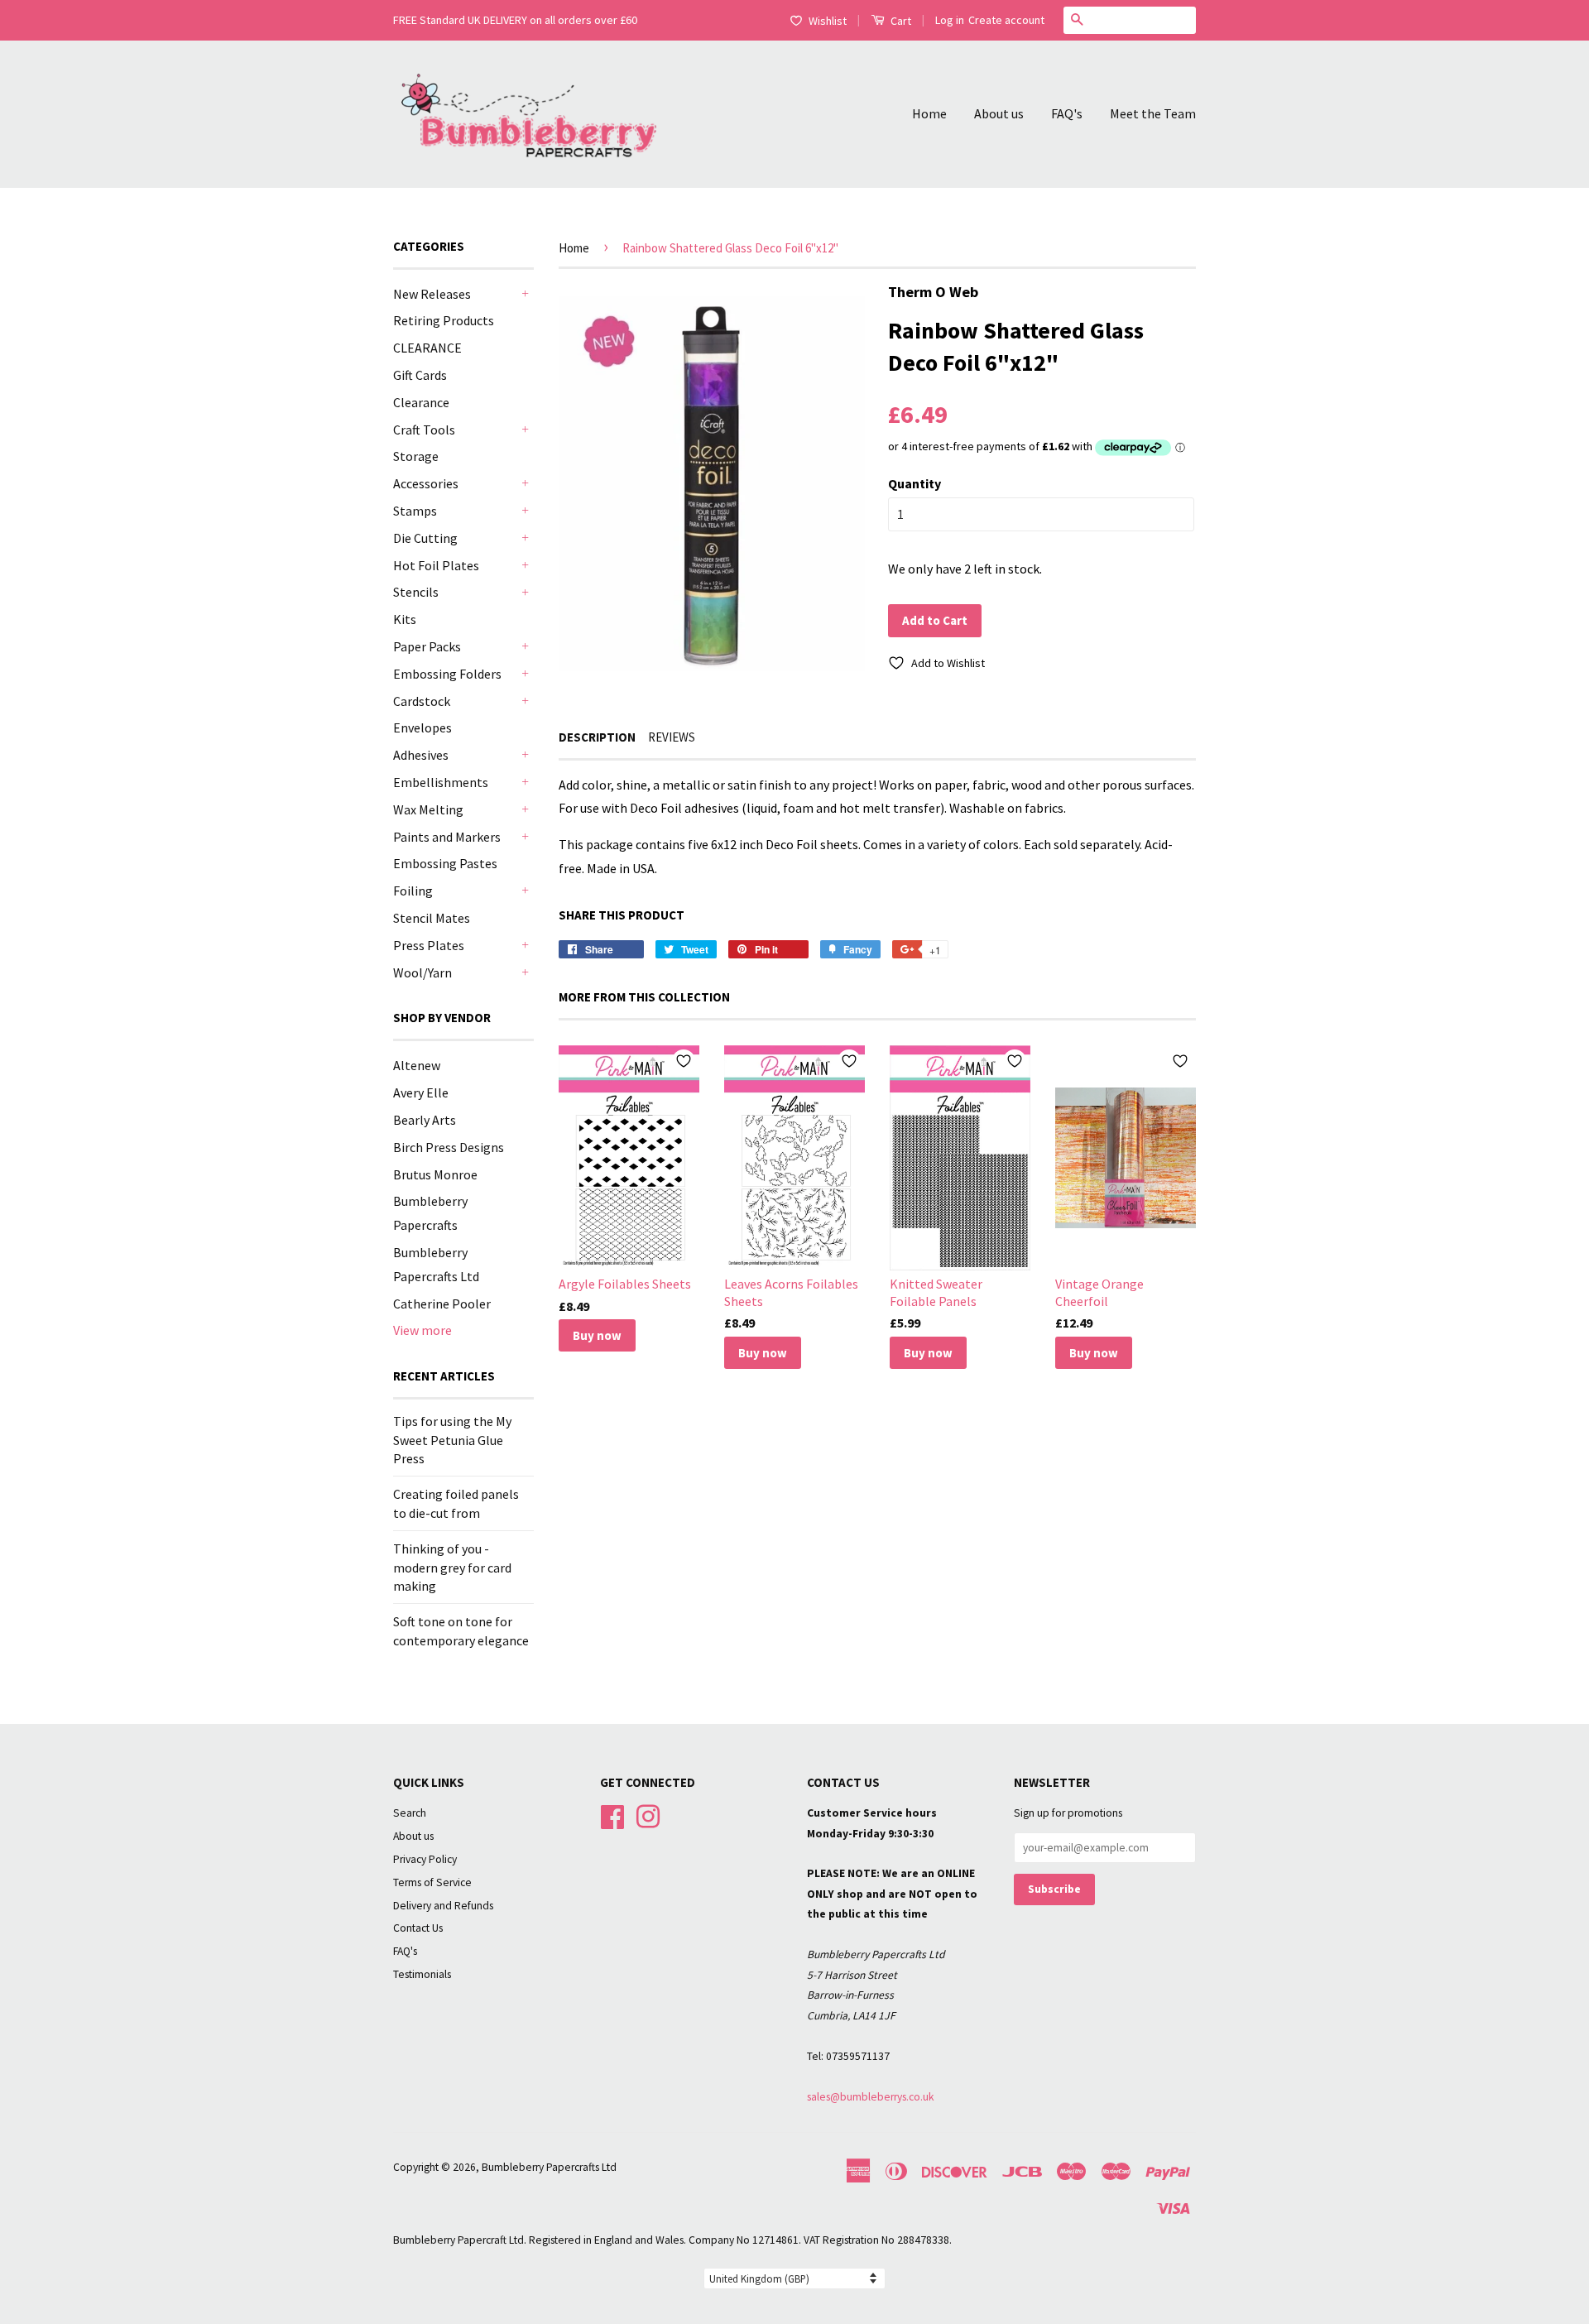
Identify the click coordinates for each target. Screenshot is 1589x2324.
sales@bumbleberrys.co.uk (871, 2097)
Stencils (416, 592)
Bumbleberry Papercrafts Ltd (549, 2167)
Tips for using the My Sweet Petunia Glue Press (452, 1440)
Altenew (417, 1065)
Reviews (672, 737)
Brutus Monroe (435, 1174)
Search (410, 1813)
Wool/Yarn (422, 972)
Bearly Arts (425, 1120)
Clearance (421, 402)
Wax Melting (428, 809)
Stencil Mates (432, 918)
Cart (900, 21)
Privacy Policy (425, 1859)
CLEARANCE (427, 348)
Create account (1006, 20)
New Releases (432, 294)
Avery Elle (421, 1092)
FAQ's (1067, 113)
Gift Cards (420, 375)
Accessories (426, 483)
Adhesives (421, 755)
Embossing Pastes (445, 863)
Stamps (415, 511)
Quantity (915, 483)
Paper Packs (427, 646)
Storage (416, 456)
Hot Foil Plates (436, 565)
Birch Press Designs (449, 1147)
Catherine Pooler (442, 1304)
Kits (405, 619)
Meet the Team (1153, 113)
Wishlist (828, 21)
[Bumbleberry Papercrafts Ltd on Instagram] (648, 1815)
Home (929, 113)
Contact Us (418, 1928)
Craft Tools (424, 430)
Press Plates (429, 945)
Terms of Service (432, 1882)
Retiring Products (444, 320)
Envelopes (422, 727)
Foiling (413, 891)
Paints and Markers (447, 837)
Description (597, 737)
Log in (950, 20)
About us (999, 113)
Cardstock (422, 701)
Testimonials (422, 1974)
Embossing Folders (447, 674)
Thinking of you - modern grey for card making (452, 1567)
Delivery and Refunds (443, 1906)
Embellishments (441, 782)
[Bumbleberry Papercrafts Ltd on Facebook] (612, 1815)
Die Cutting (425, 538)
